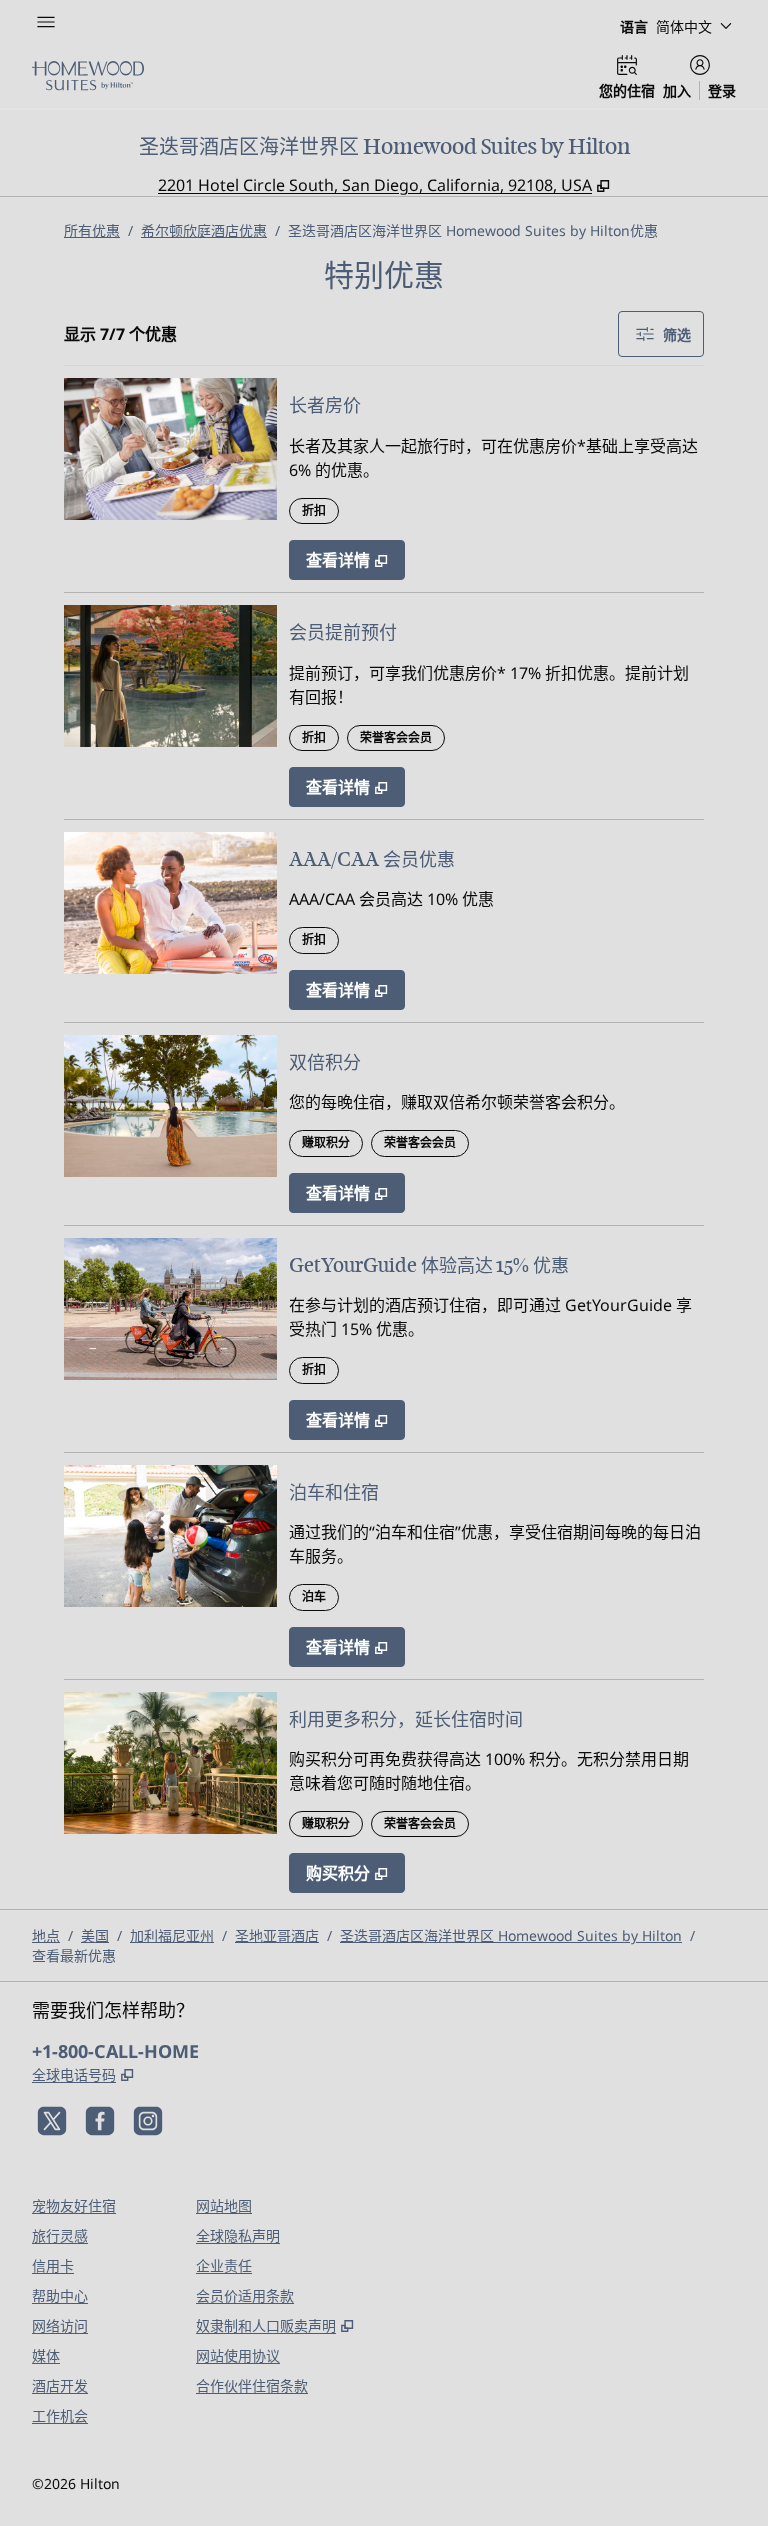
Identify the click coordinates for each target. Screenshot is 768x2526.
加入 (677, 90)
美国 (95, 1935)
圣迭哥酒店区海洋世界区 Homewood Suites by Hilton (511, 1935)
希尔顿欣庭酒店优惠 (204, 230)
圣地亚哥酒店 (277, 1935)
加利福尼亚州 (172, 1935)
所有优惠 (92, 230)
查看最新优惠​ (74, 1955)
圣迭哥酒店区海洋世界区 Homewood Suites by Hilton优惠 (473, 230)
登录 (722, 90)
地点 (46, 1935)
